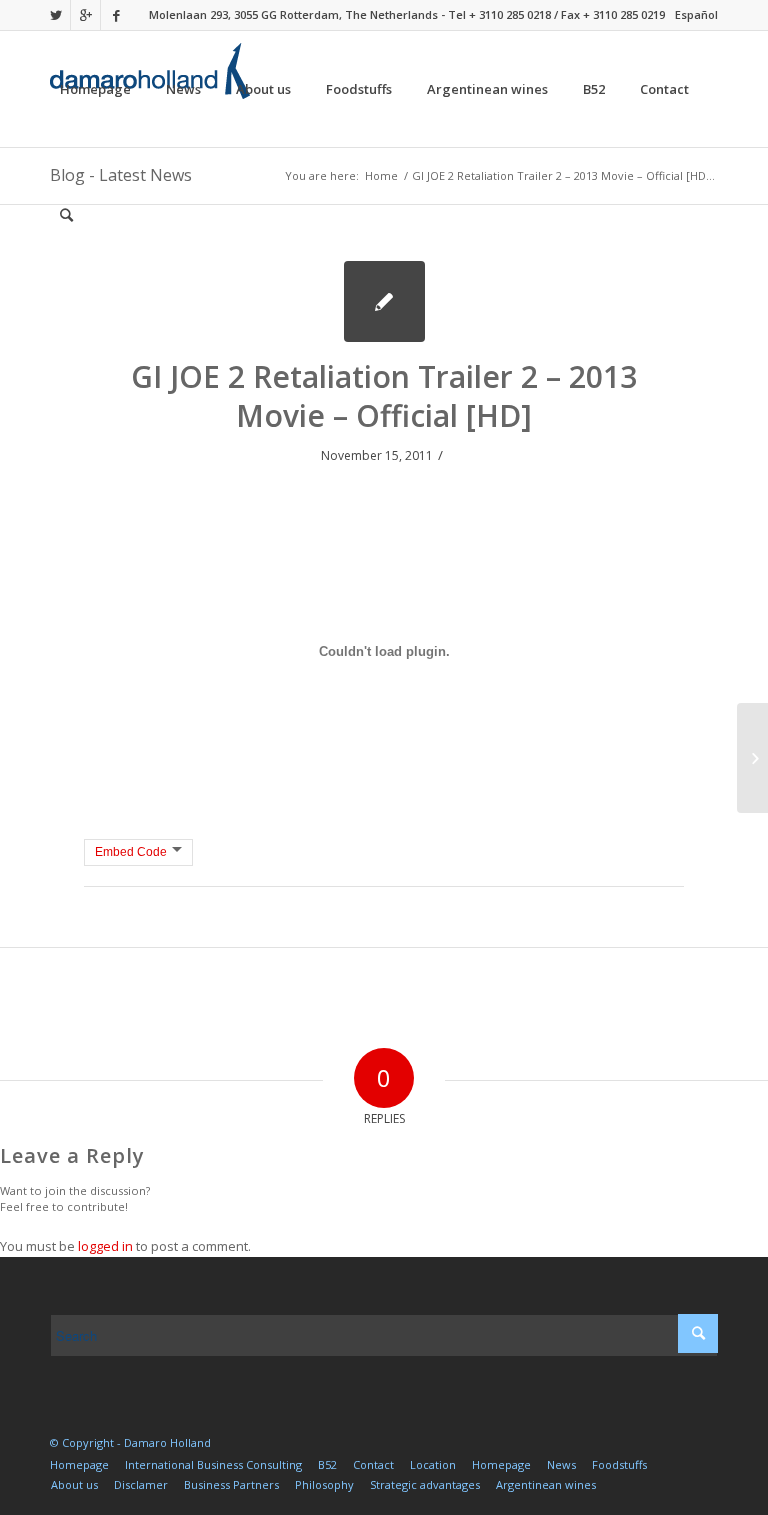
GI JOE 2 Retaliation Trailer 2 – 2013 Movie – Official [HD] (384, 396)
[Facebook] (116, 15)
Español (696, 14)
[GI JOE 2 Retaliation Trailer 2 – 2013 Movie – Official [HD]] (384, 301)
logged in (105, 1246)
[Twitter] (55, 15)
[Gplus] (85, 15)
